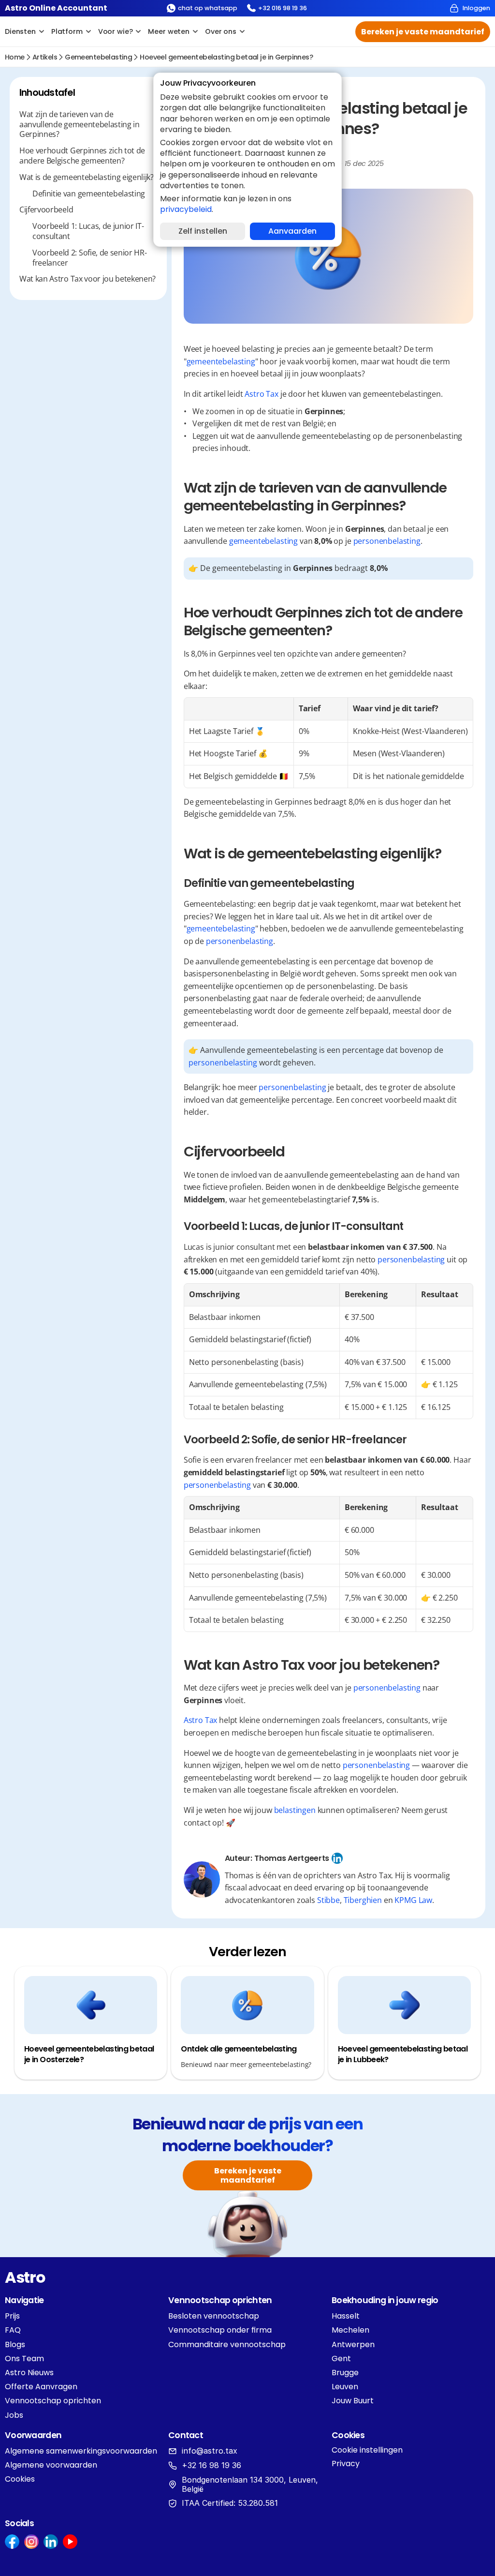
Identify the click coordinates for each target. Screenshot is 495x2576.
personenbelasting (387, 541)
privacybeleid (186, 209)
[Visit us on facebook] (12, 2542)
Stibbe (328, 1900)
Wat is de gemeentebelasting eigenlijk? (87, 177)
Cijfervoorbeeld (46, 210)
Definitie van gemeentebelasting (89, 194)
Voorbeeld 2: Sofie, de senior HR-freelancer (89, 258)
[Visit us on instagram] (31, 2542)
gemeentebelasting (98, 57)
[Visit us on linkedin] (51, 2542)
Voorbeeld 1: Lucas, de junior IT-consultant (88, 231)
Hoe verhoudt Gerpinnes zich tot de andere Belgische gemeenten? (82, 156)
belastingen (295, 1810)
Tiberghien (363, 1900)
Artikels (45, 57)
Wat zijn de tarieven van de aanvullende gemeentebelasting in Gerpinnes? (80, 124)
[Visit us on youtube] (70, 2542)
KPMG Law (413, 1900)
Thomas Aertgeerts (292, 1858)
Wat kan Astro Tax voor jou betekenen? (87, 279)
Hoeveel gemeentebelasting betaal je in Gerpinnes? (226, 57)
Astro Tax (262, 394)
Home (15, 57)
